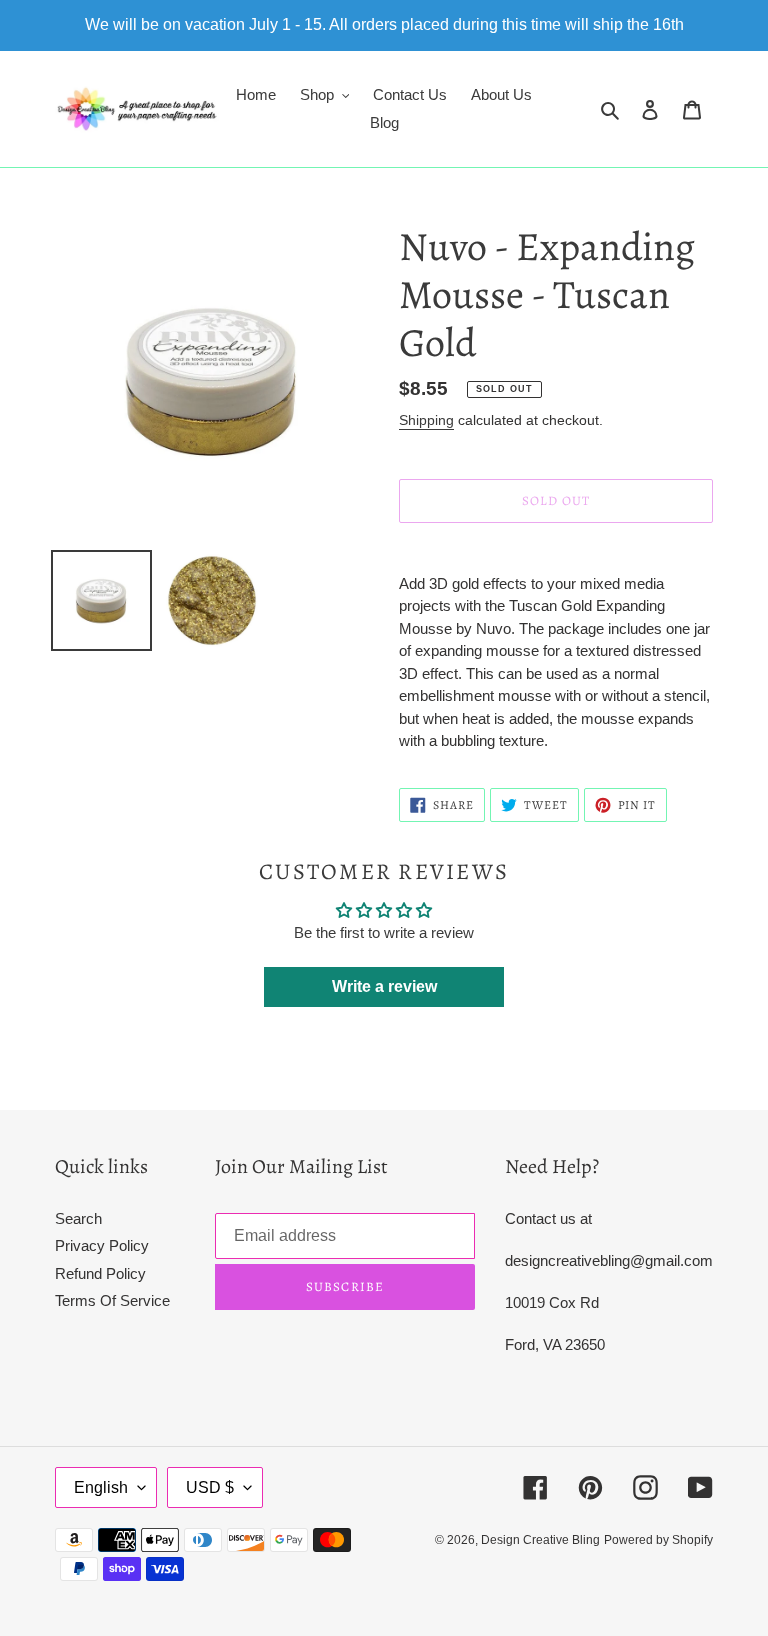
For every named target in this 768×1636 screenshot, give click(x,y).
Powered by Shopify (658, 1540)
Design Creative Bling (540, 1540)
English (101, 1487)
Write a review (384, 986)
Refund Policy (100, 1273)
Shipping (426, 420)
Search (78, 1218)
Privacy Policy (102, 1245)
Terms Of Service (112, 1300)
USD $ (210, 1487)
